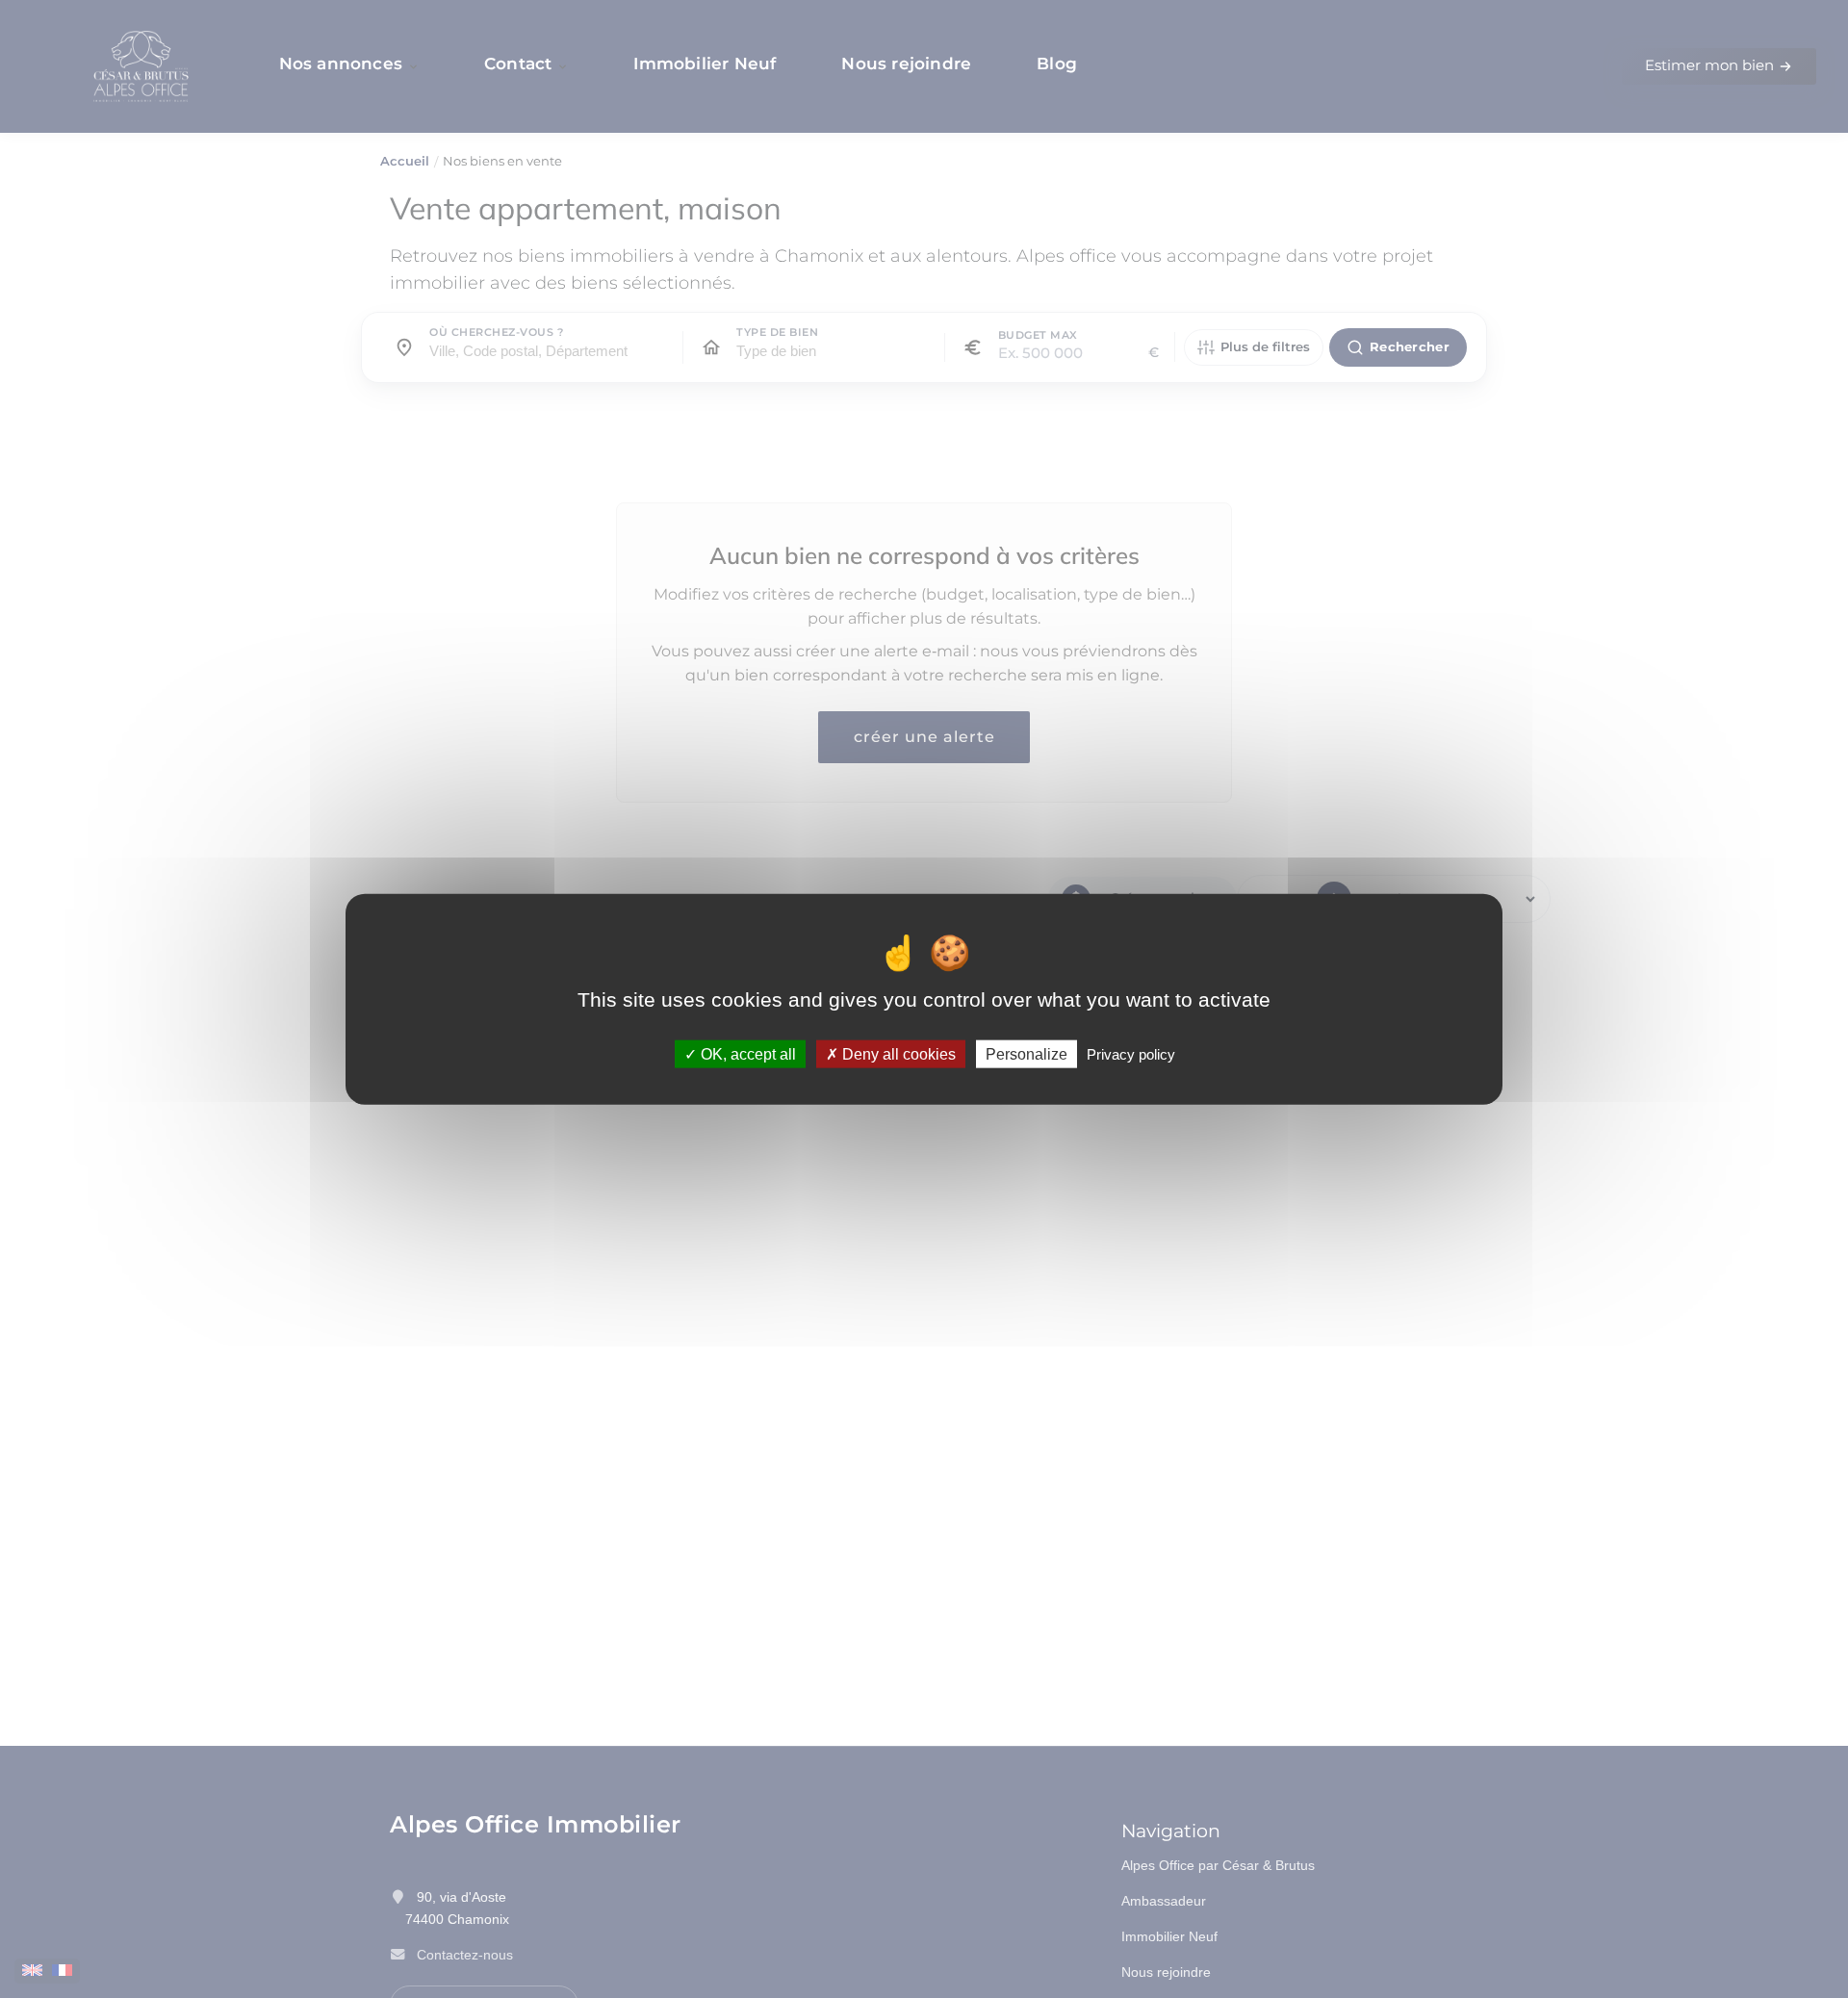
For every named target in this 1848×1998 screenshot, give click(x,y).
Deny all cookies (897, 1053)
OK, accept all (746, 1053)
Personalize (1027, 1053)
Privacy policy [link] (1131, 1053)
